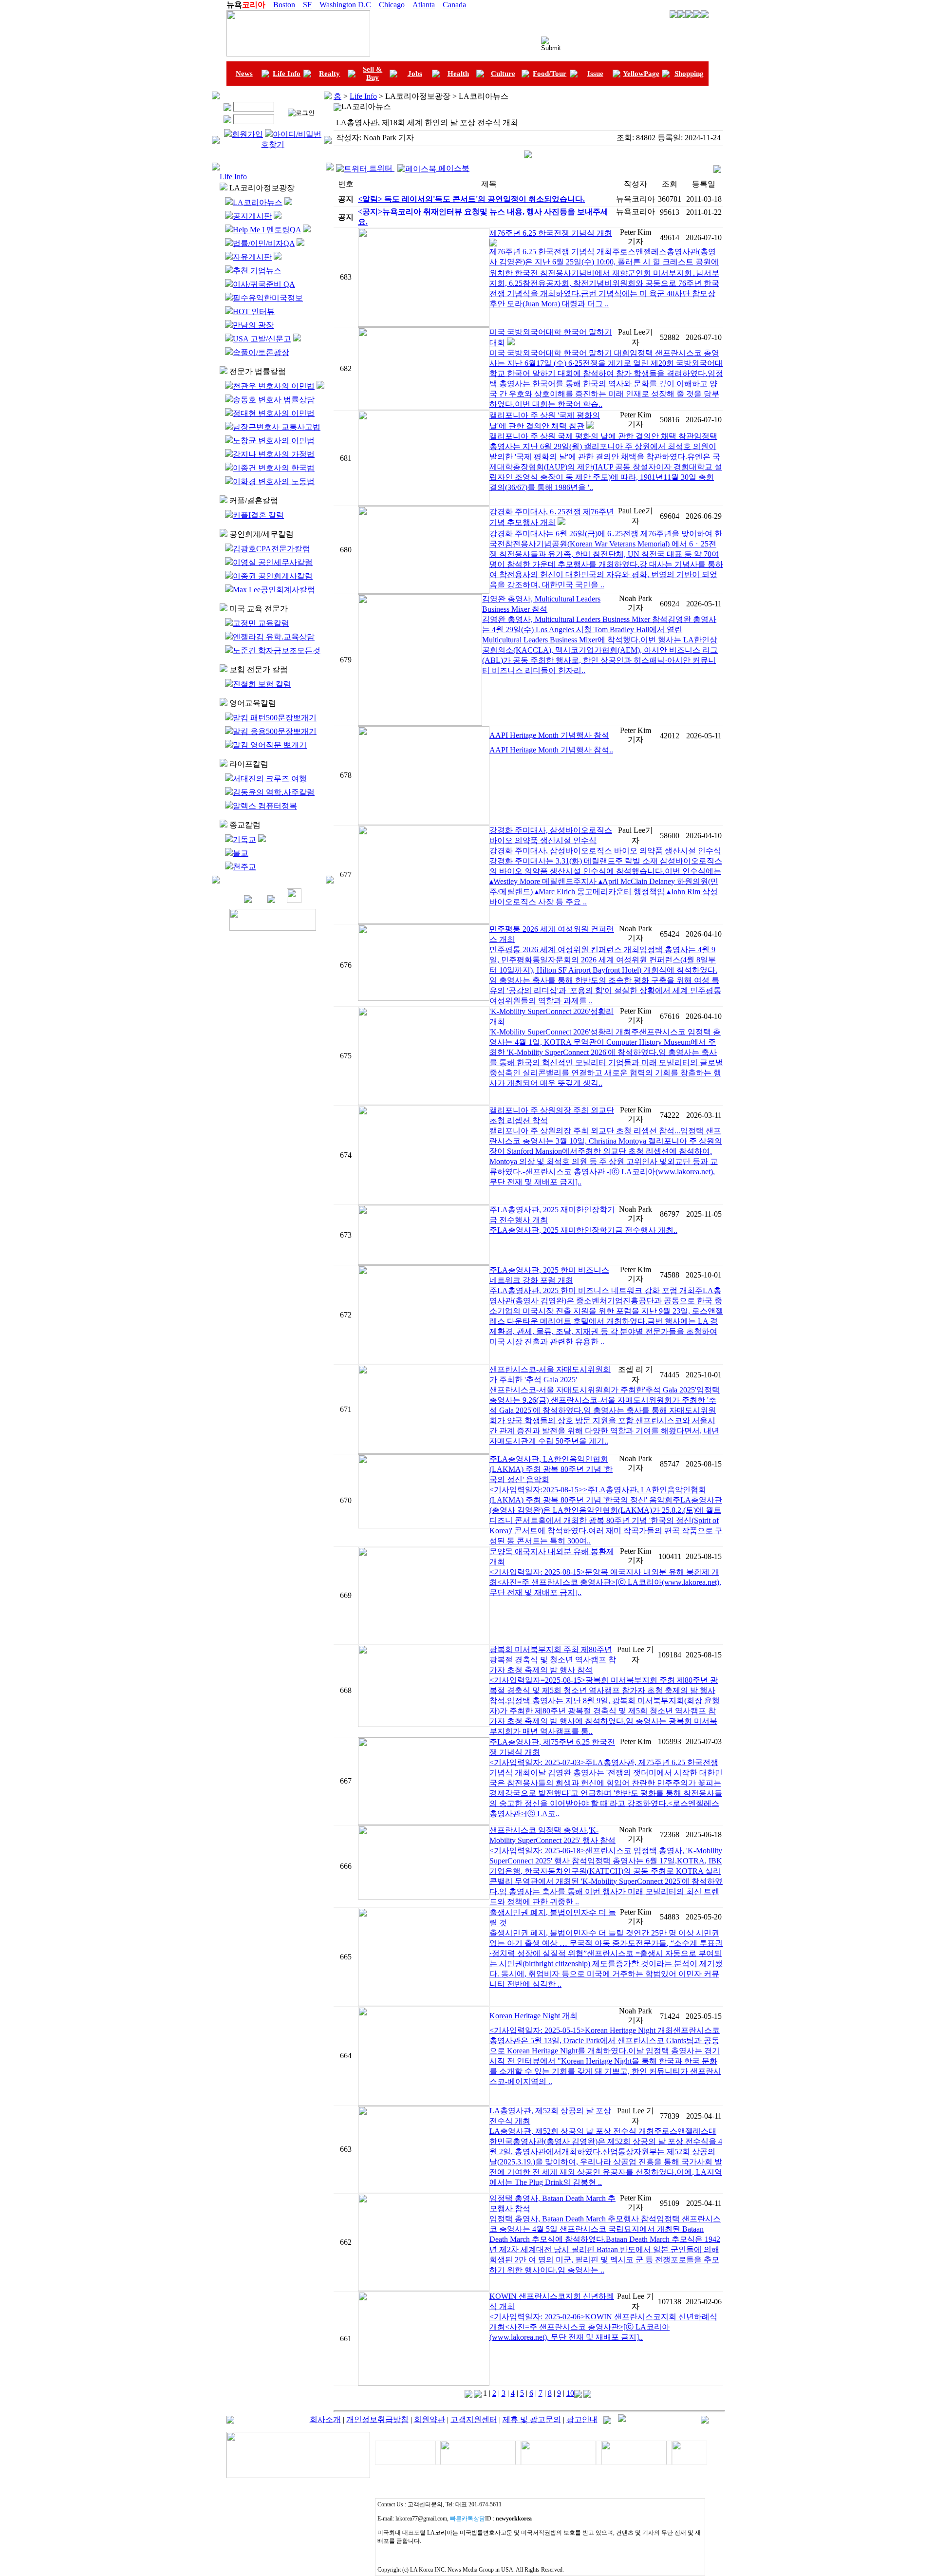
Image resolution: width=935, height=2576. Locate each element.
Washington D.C (345, 5)
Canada (454, 5)
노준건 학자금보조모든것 (277, 650)
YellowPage (641, 74)
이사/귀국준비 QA (264, 284)
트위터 (381, 168)
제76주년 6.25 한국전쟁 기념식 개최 (551, 233)
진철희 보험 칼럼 (262, 684)
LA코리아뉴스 (258, 202)
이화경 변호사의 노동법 (274, 481)
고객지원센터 (474, 2419)
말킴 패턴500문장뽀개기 (275, 718)
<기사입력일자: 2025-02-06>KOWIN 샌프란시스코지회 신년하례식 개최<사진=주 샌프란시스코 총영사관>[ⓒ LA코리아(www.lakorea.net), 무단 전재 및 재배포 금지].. (603, 2327)
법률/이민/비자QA (264, 243)
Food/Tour (550, 74)
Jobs (415, 74)
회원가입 (247, 134)
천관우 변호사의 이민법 (274, 386)
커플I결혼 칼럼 (258, 515)
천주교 (244, 867)
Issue (595, 74)
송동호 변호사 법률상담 (274, 400)
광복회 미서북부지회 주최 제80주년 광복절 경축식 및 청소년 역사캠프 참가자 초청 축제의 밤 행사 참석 (553, 1660)
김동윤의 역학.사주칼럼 (274, 792)
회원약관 (430, 2419)
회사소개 (325, 2419)
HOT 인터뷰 (254, 311)
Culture (503, 74)
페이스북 (453, 168)
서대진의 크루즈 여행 (270, 779)
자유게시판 (252, 257)
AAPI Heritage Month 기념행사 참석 (549, 735)
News (244, 74)
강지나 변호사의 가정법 (274, 454)
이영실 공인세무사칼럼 (273, 562)
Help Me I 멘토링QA (267, 230)
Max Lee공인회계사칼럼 (274, 590)
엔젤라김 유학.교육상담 (274, 637)
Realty (329, 74)
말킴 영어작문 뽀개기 (270, 745)
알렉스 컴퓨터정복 (265, 806)
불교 (241, 853)
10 (570, 2393)
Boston (284, 5)
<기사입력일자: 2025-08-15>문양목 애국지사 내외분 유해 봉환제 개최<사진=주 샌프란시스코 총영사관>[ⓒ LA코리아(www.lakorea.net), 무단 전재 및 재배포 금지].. (605, 1582)
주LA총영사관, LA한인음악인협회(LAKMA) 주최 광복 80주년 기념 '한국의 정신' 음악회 (551, 1469)
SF (307, 5)
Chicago (392, 5)
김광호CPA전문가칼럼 (271, 549)
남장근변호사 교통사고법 (277, 427)
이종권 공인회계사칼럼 (273, 576)
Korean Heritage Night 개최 (533, 2016)
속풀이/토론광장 (261, 352)
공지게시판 (252, 216)
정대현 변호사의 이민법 (274, 413)
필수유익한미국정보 (268, 298)
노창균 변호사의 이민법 (274, 441)
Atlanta (424, 5)
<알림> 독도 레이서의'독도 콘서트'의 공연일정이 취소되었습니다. (471, 199)
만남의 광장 (253, 325)
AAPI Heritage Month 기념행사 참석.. (551, 750)
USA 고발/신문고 (262, 339)
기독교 (244, 839)
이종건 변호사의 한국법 (274, 468)
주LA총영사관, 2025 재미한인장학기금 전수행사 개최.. (583, 1230)
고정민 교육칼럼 (261, 623)
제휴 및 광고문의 (532, 2419)
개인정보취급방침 (377, 2419)
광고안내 (582, 2419)
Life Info (287, 74)
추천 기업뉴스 (257, 271)
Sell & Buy (373, 73)
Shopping (689, 74)
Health (458, 74)
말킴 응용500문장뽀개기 (275, 731)
